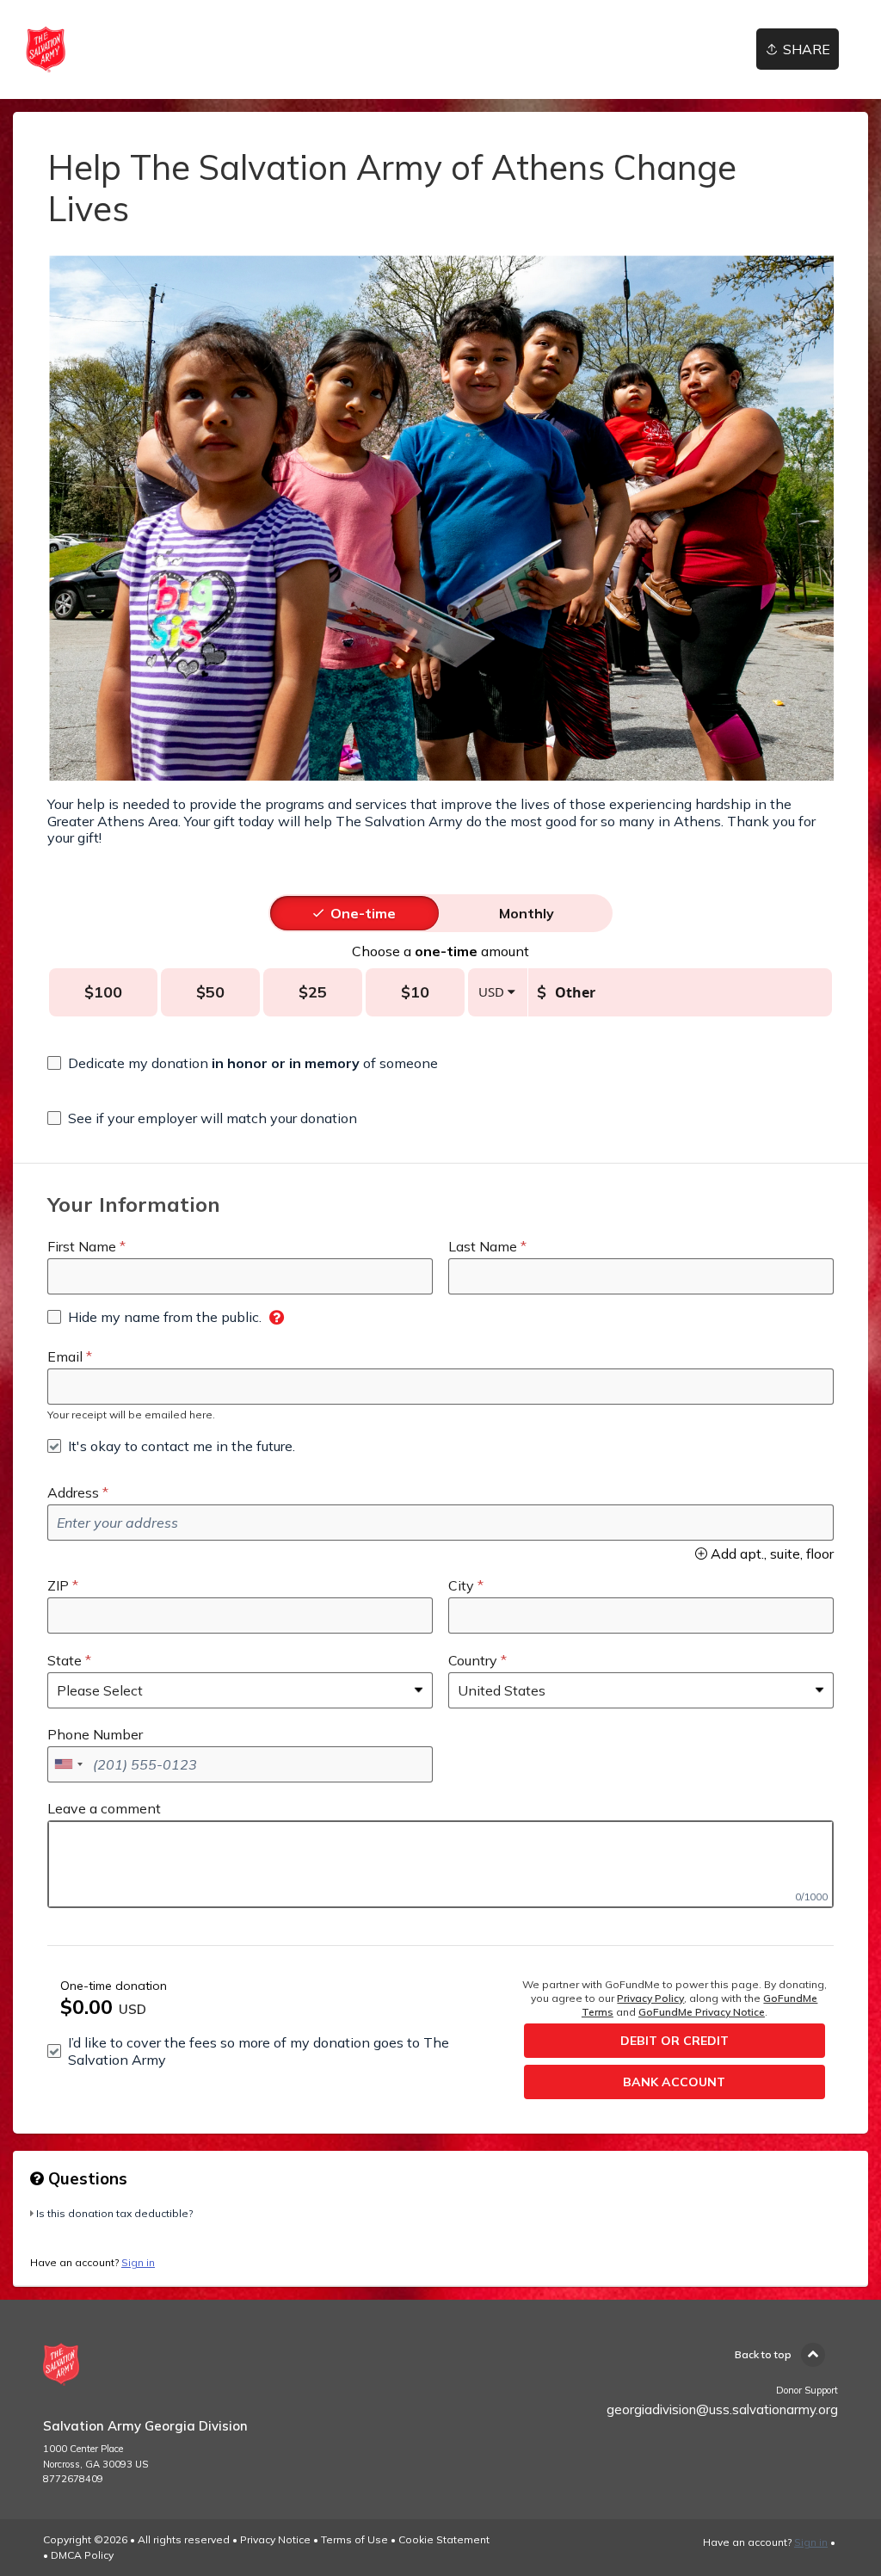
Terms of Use (354, 2539)
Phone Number (95, 1734)
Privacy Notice (275, 2539)
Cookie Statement (444, 2539)
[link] (46, 49)
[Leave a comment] (440, 1864)
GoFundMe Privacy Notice (702, 2012)
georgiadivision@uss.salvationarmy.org (722, 2409)
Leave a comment (104, 1808)
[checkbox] (243, 1063)
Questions (86, 2178)
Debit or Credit (675, 2041)
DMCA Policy (82, 2555)
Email (65, 1356)
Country (473, 1660)
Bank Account (674, 2082)
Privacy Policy (650, 1998)
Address (73, 1492)
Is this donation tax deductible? (114, 2213)
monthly (527, 913)
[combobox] (68, 1764)
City (461, 1585)
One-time (363, 913)
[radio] (363, 913)
